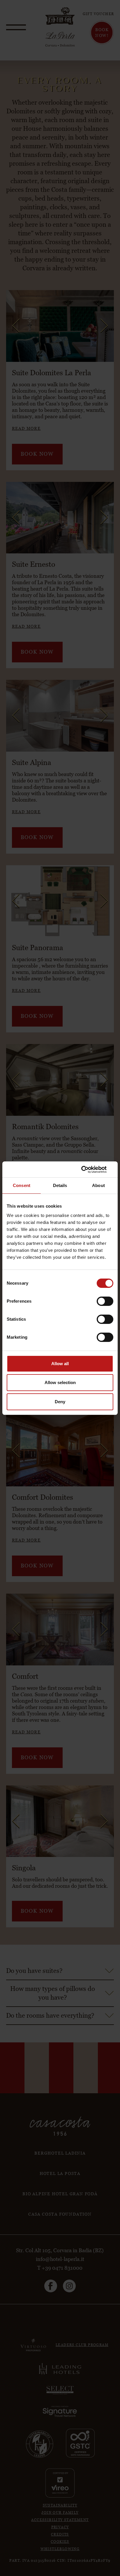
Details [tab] (60, 1185)
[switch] (105, 1301)
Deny (60, 1402)
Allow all (60, 1364)
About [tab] (98, 1185)
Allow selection (60, 1382)
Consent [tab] (22, 1185)
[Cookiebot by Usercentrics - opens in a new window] (88, 1170)
